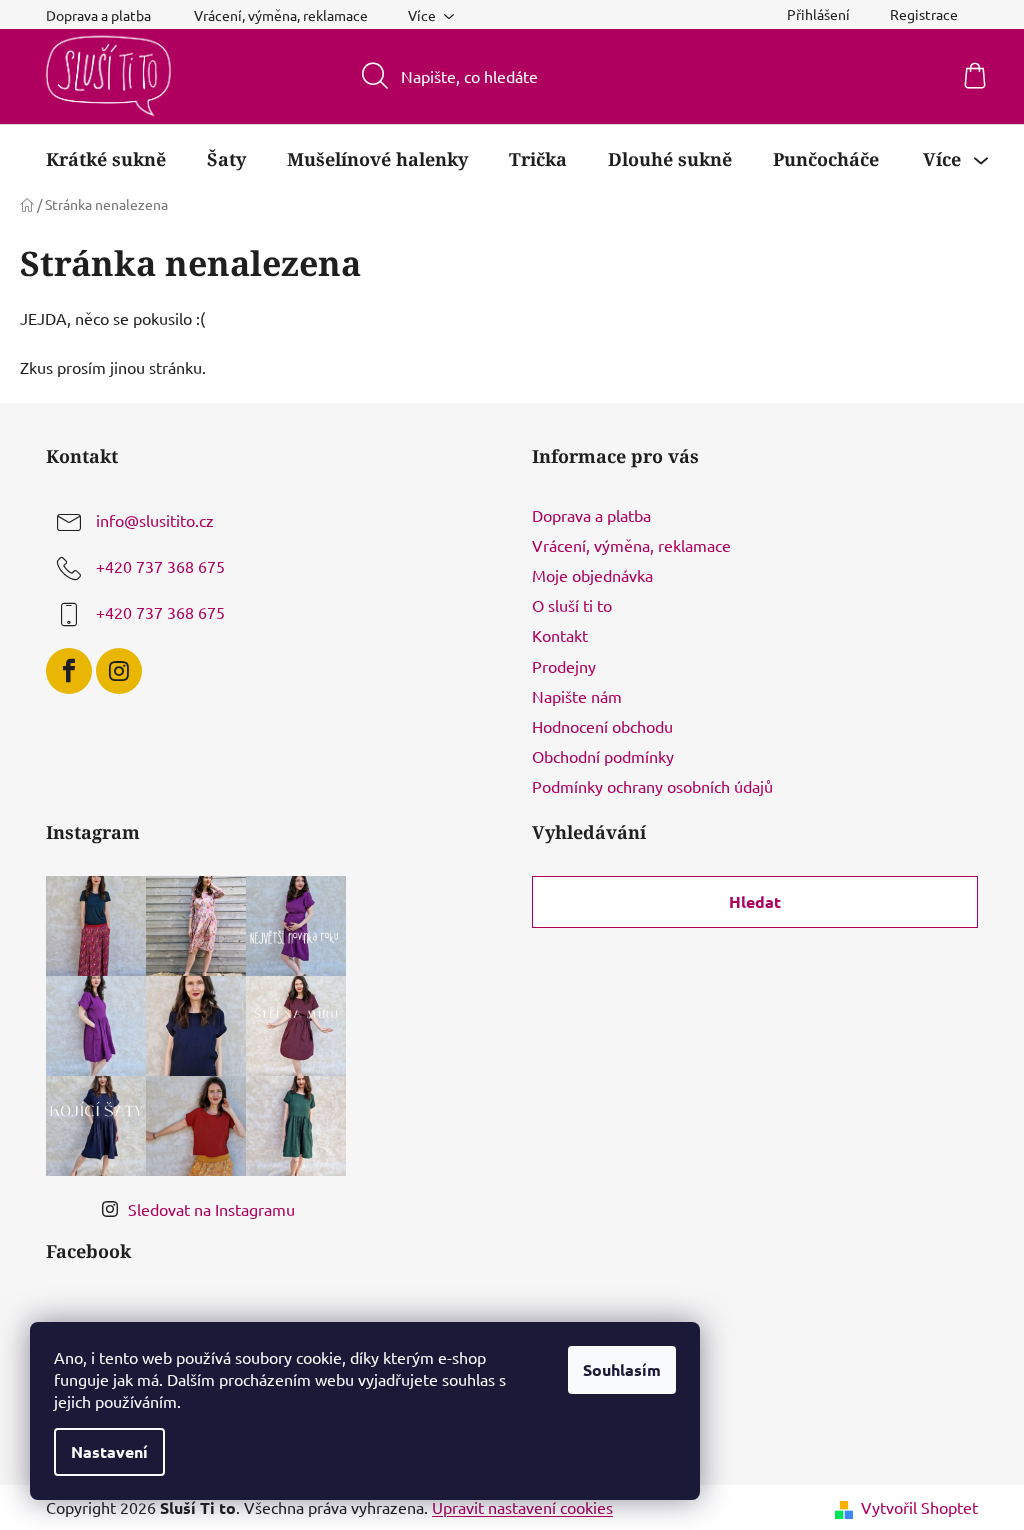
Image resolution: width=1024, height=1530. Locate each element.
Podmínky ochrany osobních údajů (652, 786)
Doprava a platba (591, 515)
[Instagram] (119, 671)
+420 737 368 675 (160, 566)
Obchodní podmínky (603, 756)
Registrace (924, 14)
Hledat (755, 901)
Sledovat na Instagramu (211, 1209)
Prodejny (564, 666)
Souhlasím (622, 1369)
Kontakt (560, 635)
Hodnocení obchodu (602, 726)
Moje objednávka (592, 575)
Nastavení (109, 1451)
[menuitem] (106, 159)
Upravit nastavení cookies (522, 1507)
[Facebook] (69, 671)
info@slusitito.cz (155, 520)
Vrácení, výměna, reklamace (281, 15)
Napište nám (577, 696)
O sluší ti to (572, 605)
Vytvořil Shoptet (919, 1507)
